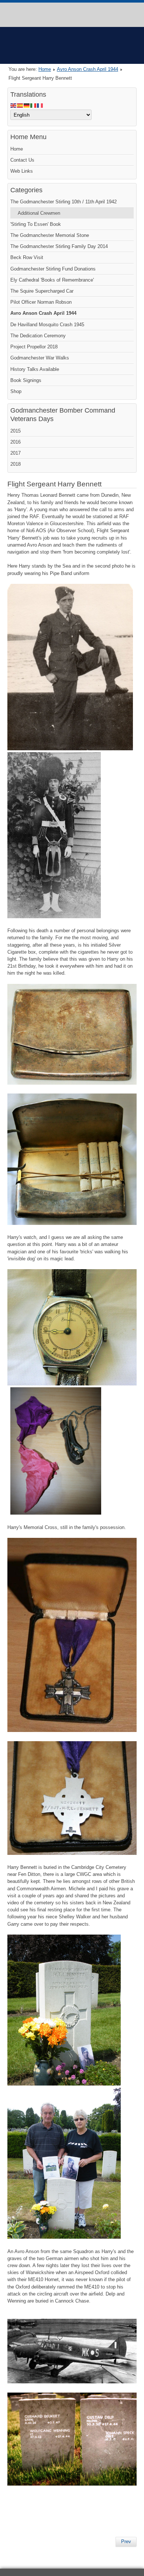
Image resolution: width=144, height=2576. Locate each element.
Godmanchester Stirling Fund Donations (53, 269)
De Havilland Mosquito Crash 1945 (47, 325)
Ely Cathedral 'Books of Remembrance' (52, 280)
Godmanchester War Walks (40, 358)
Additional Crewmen (39, 213)
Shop (16, 391)
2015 (16, 431)
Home (45, 69)
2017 (16, 453)
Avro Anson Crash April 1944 (88, 69)
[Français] (40, 105)
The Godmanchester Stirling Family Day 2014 (59, 246)
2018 (16, 464)
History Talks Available (35, 369)
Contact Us (22, 160)
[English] (14, 105)
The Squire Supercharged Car (42, 291)
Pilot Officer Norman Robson (41, 302)
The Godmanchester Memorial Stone (50, 235)
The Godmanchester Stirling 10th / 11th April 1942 (64, 202)
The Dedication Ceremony (38, 336)
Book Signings (26, 380)
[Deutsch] (27, 105)
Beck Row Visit (27, 257)
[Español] (20, 105)
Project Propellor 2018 (34, 347)
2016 (16, 442)
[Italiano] (34, 105)
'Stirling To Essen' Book (36, 224)
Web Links (22, 171)
